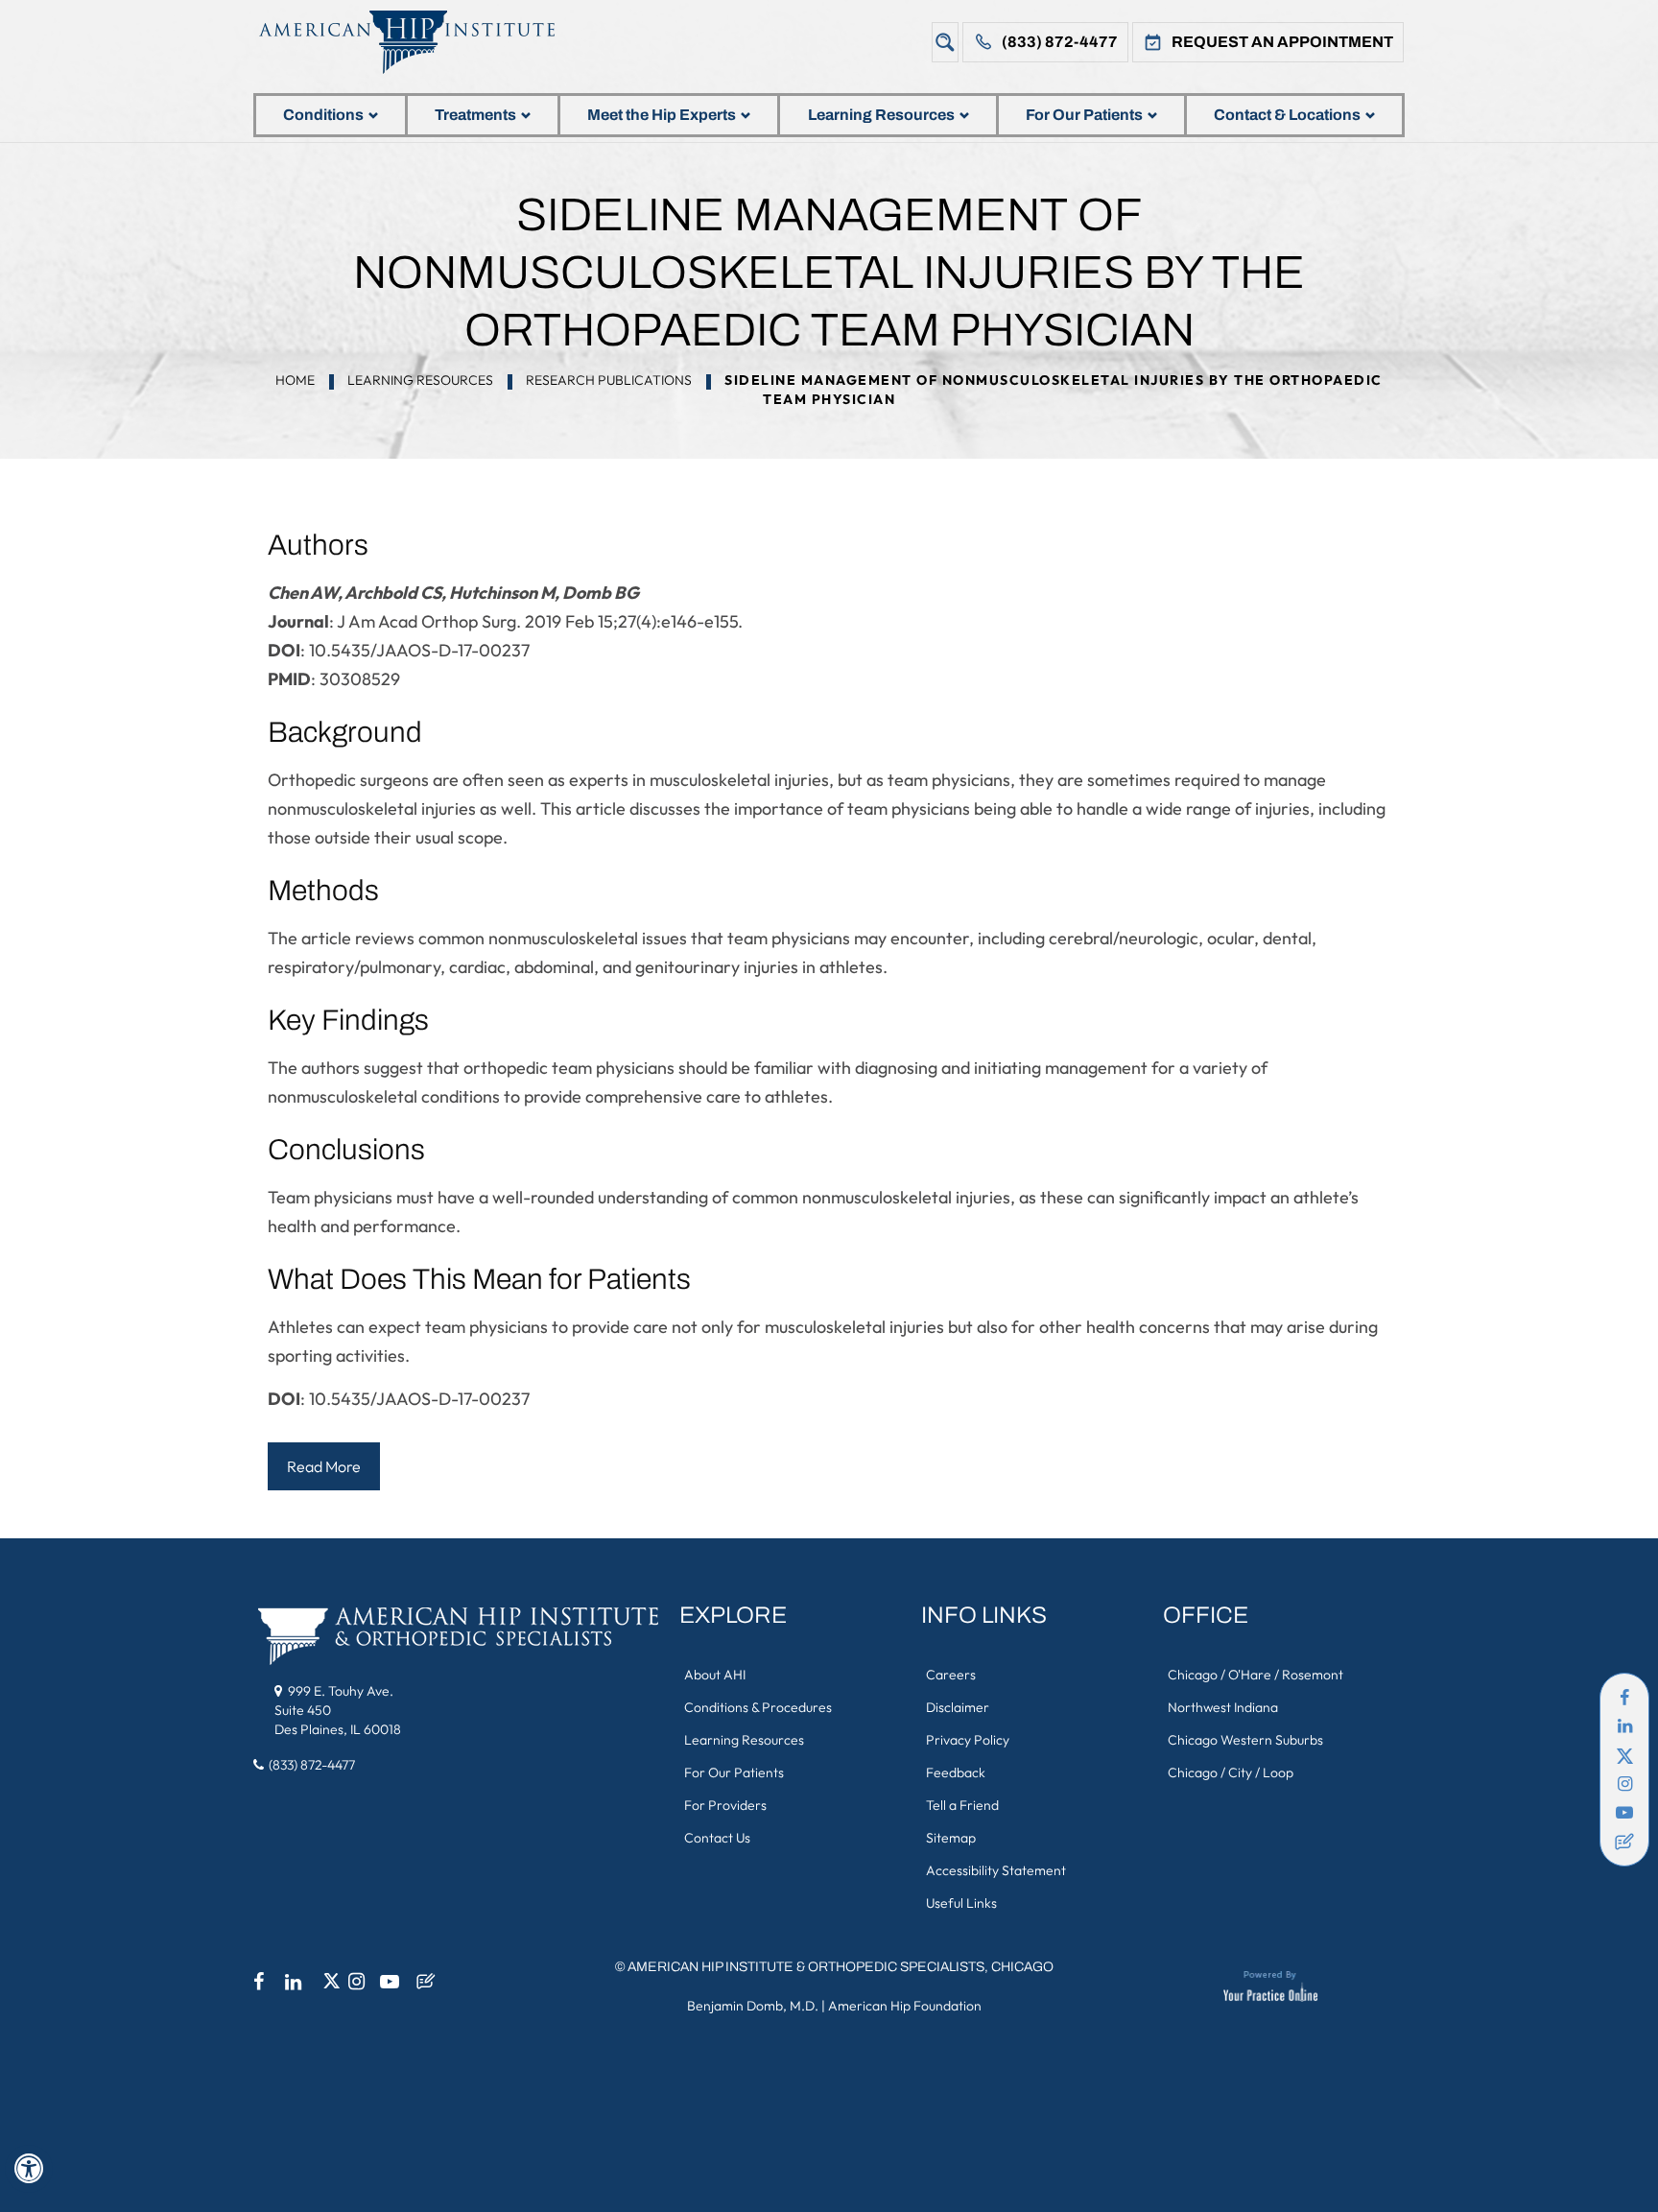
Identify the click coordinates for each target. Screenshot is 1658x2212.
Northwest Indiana (1223, 1707)
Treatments (475, 115)
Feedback (956, 1772)
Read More (324, 1466)
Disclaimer (958, 1707)
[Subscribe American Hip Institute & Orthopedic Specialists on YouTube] (1624, 1813)
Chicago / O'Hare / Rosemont (1255, 1675)
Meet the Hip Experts (662, 115)
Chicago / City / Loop (1231, 1772)
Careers (951, 1675)
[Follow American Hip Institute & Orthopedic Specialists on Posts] (1624, 1842)
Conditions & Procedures (758, 1707)
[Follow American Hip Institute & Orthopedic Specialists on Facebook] (1624, 1698)
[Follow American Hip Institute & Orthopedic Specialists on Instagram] (1624, 1784)
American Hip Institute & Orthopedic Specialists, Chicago (841, 1967)
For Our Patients (1084, 115)
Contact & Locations (1287, 115)
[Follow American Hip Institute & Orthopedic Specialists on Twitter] (1624, 1755)
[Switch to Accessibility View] (29, 2169)
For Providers (725, 1805)
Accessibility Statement (996, 1870)
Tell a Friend (962, 1805)
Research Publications (609, 380)
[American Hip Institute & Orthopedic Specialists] (421, 42)
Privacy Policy (968, 1740)
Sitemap (951, 1838)
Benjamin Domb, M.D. (753, 2006)
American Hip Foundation (905, 2006)
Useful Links (961, 1903)
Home (295, 380)
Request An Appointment (1282, 42)
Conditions (323, 115)
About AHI (715, 1675)
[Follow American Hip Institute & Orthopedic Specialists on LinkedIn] (1624, 1726)
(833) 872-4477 (1060, 42)
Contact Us (717, 1838)
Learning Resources (881, 115)
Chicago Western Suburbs (1245, 1740)
